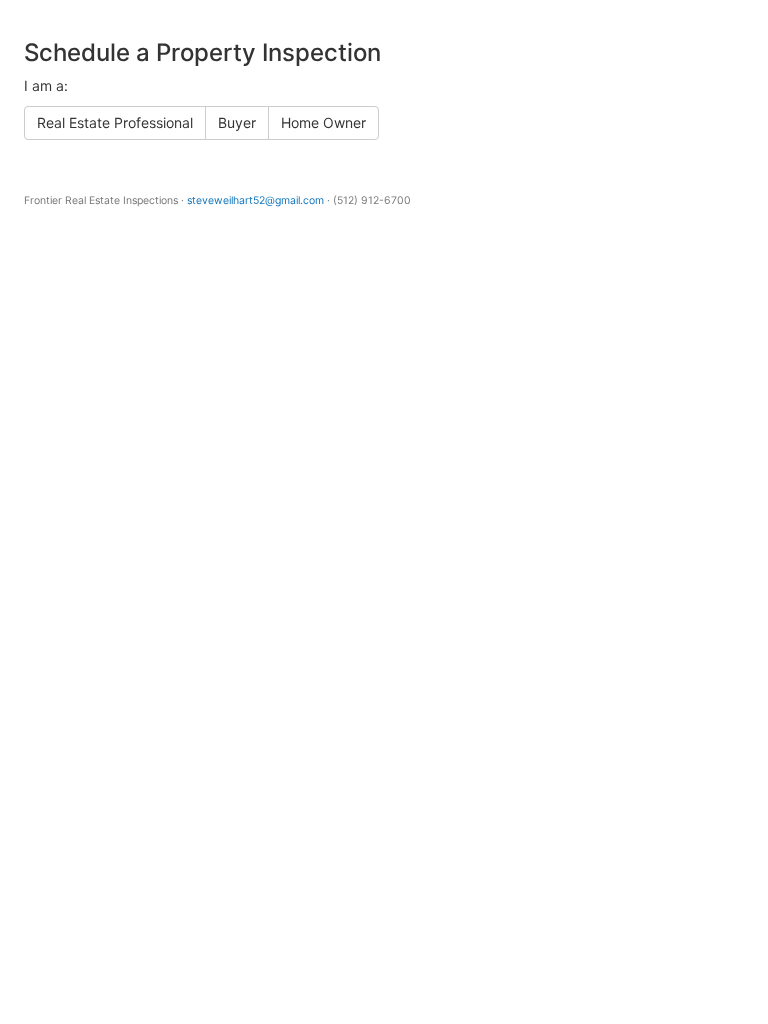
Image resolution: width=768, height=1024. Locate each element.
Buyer (237, 122)
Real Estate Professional (115, 122)
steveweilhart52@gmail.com (255, 200)
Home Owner (323, 122)
